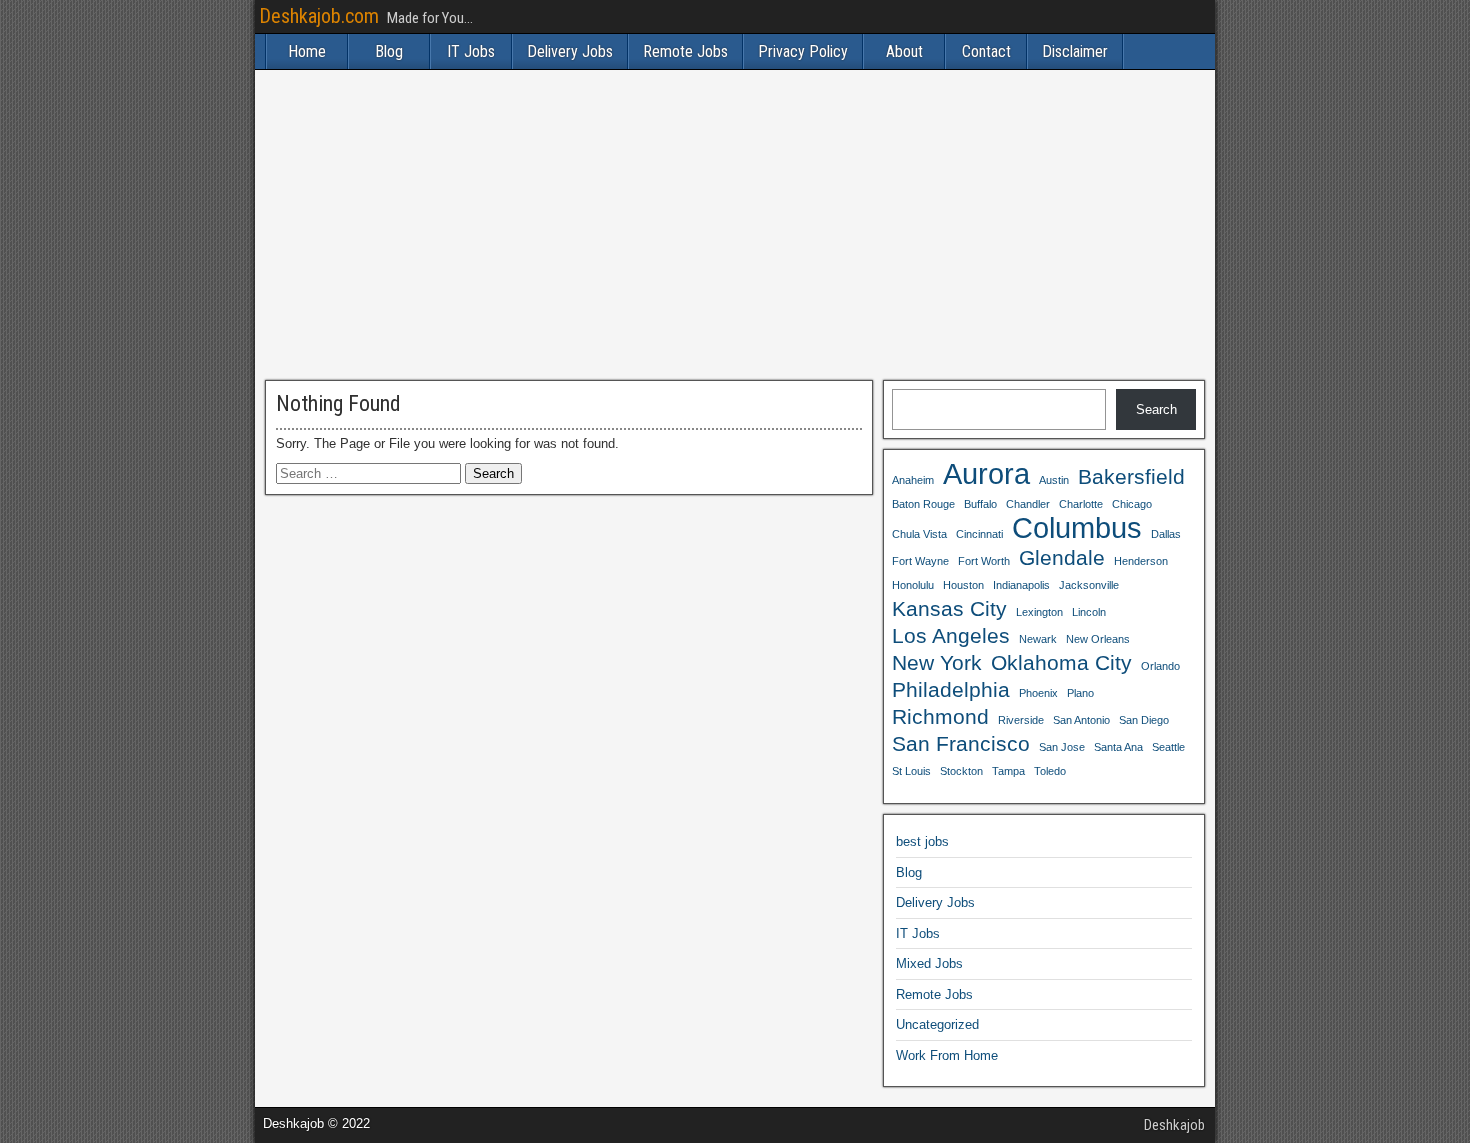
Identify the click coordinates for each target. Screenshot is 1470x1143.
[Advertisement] (735, 225)
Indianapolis (1021, 585)
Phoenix (1038, 693)
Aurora (986, 474)
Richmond (940, 716)
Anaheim (913, 480)
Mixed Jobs (929, 963)
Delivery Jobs (570, 51)
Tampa (1008, 771)
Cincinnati (979, 534)
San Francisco (961, 743)
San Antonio (1081, 720)
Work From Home (947, 1055)
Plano (1080, 693)
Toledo (1050, 771)
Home (307, 51)
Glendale (1062, 557)
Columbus (1077, 528)
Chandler (1028, 504)
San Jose (1062, 747)
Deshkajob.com (319, 16)
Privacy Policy (803, 51)
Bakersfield (1131, 476)
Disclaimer (1075, 51)
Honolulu (913, 585)
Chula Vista (919, 534)
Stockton (961, 771)
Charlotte (1081, 504)
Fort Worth (984, 561)
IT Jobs (471, 51)
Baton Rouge (923, 504)
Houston (963, 585)
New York (937, 662)
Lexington (1039, 612)
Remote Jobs (685, 51)
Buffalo (980, 504)
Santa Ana (1118, 747)
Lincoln (1089, 612)
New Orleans (1098, 639)
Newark (1038, 639)
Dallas (1166, 534)
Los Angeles (951, 635)
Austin (1054, 480)
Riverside (1021, 720)
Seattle (1168, 747)
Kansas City (949, 608)
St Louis (911, 771)
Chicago (1132, 504)
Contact (986, 51)
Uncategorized (937, 1024)
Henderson (1141, 561)
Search (1156, 409)
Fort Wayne (920, 561)
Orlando (1160, 666)
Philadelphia (951, 689)
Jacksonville (1089, 585)
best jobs (922, 841)
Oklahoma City (1061, 662)
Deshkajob (1174, 1125)
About (904, 51)
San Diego (1144, 720)
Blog (389, 51)
